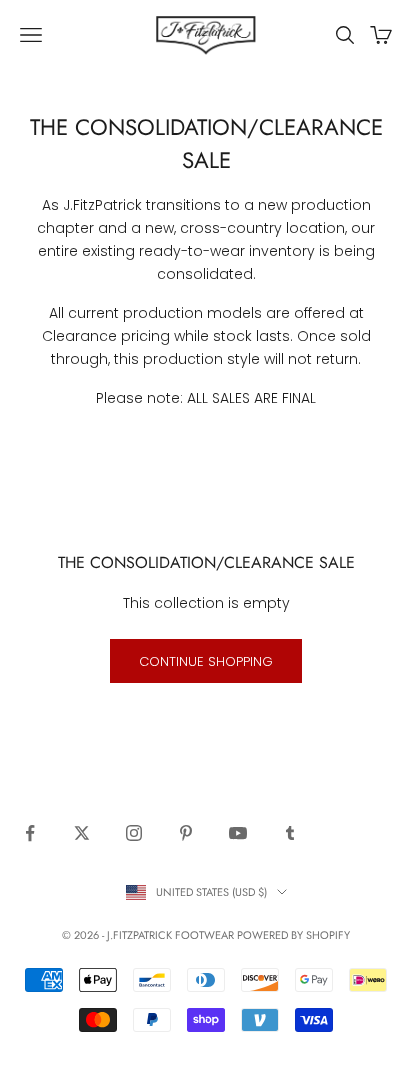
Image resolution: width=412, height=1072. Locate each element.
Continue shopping (206, 661)
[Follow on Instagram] (134, 833)
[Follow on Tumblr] (290, 833)
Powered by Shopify (293, 935)
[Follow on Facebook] (30, 833)
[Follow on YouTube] (238, 833)
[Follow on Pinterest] (186, 833)
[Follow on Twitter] (82, 833)
